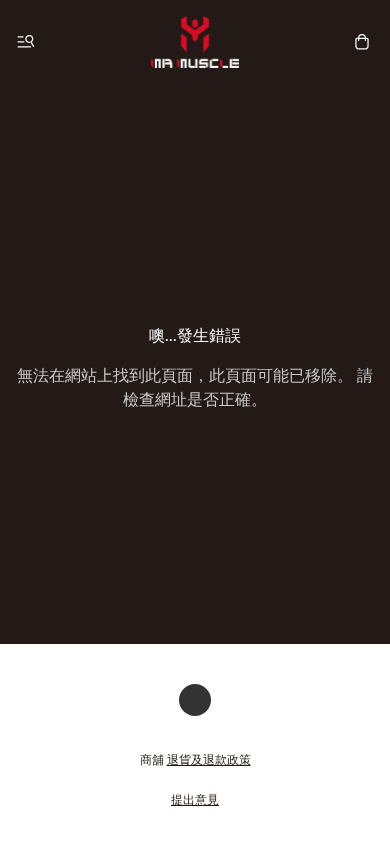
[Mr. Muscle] (195, 42)
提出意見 (195, 799)
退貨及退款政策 (209, 759)
